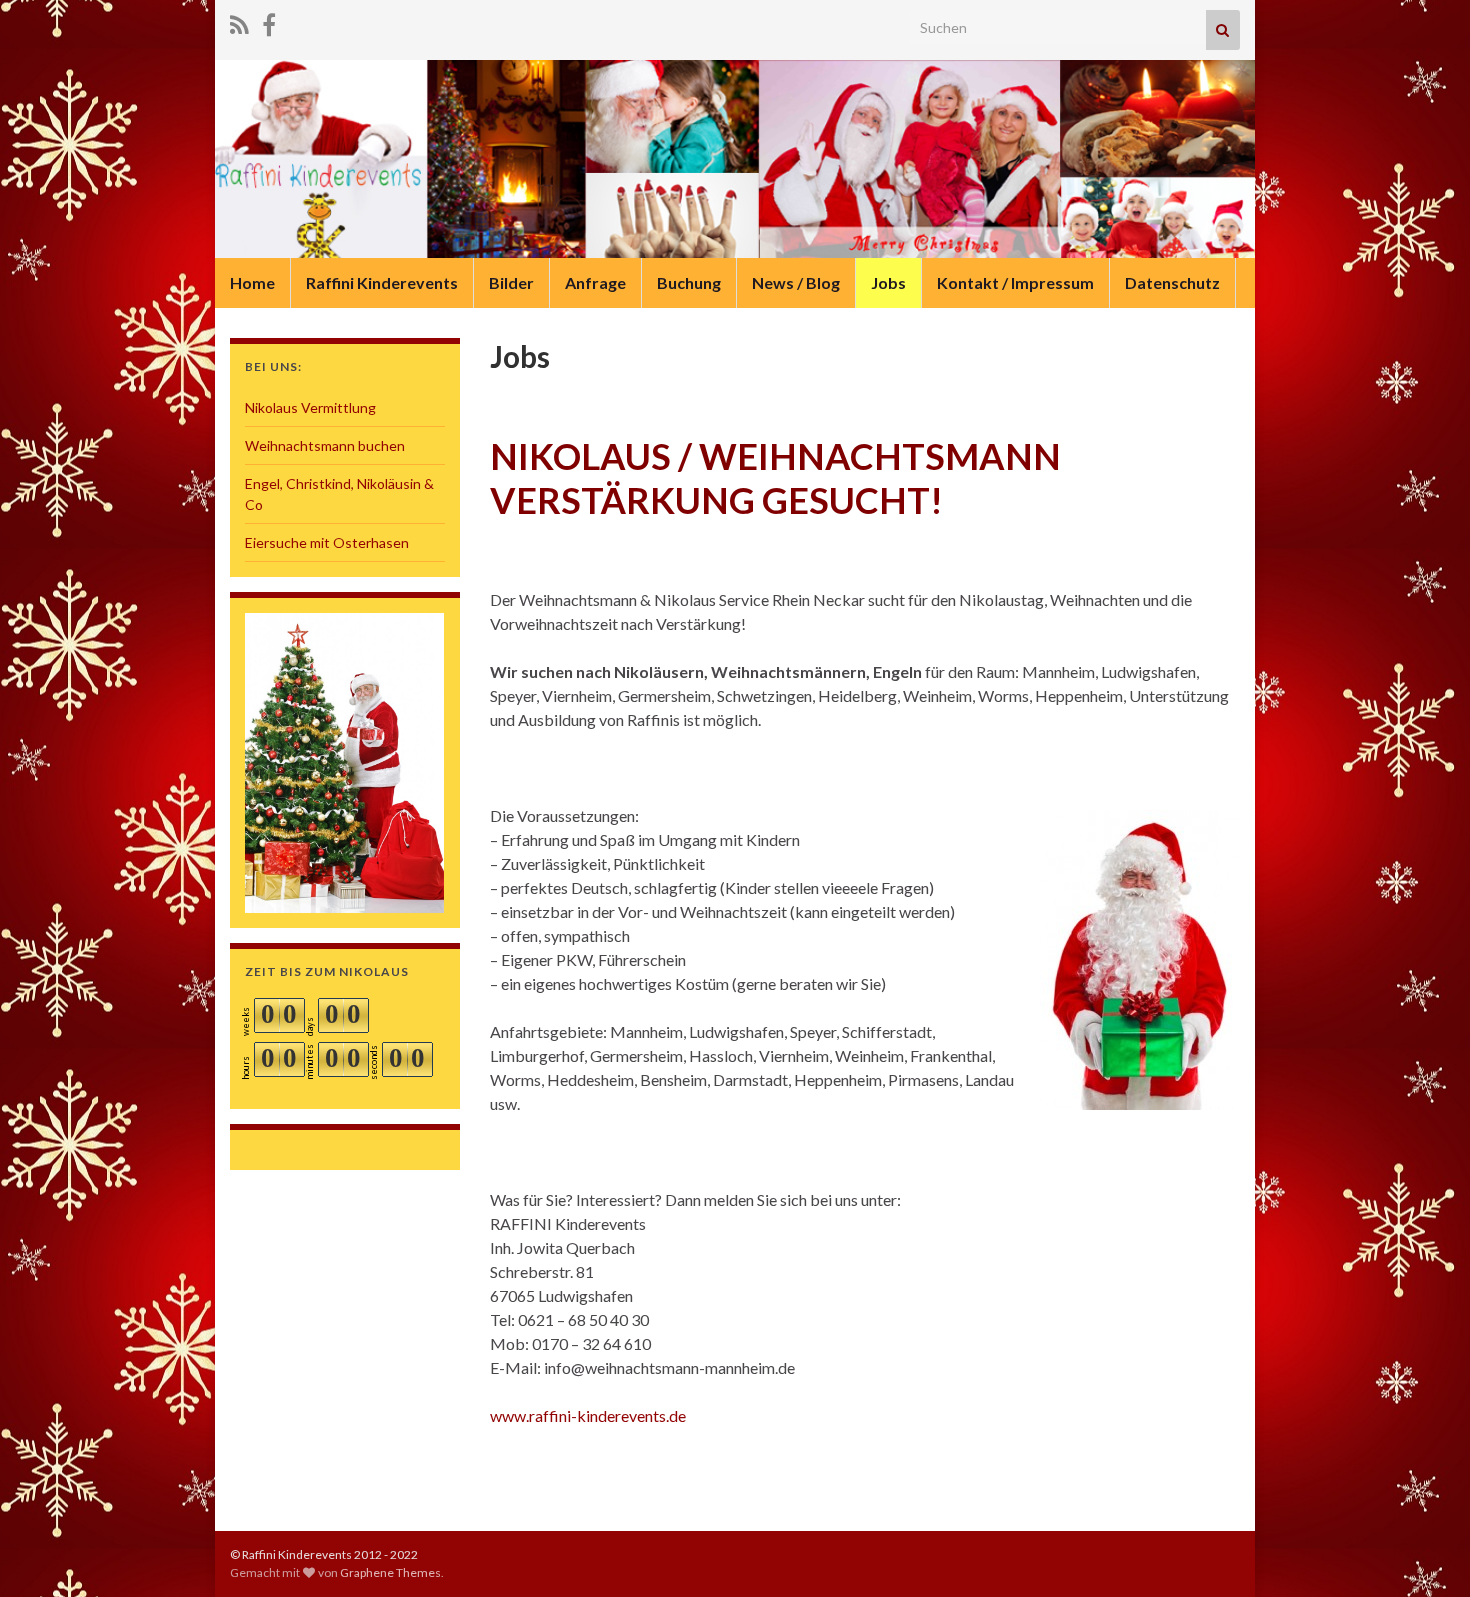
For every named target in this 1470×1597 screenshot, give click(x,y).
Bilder (511, 282)
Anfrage (595, 282)
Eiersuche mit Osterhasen (327, 542)
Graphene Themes (390, 1572)
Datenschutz (1172, 282)
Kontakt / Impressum (1015, 282)
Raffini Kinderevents (382, 282)
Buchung (689, 282)
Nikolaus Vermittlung (310, 407)
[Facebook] (269, 21)
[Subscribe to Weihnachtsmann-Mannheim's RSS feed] (239, 21)
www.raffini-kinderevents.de (588, 1415)
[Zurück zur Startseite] (735, 159)
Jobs (888, 282)
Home (252, 282)
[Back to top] (1425, 1552)
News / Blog (796, 282)
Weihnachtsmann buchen (325, 445)
